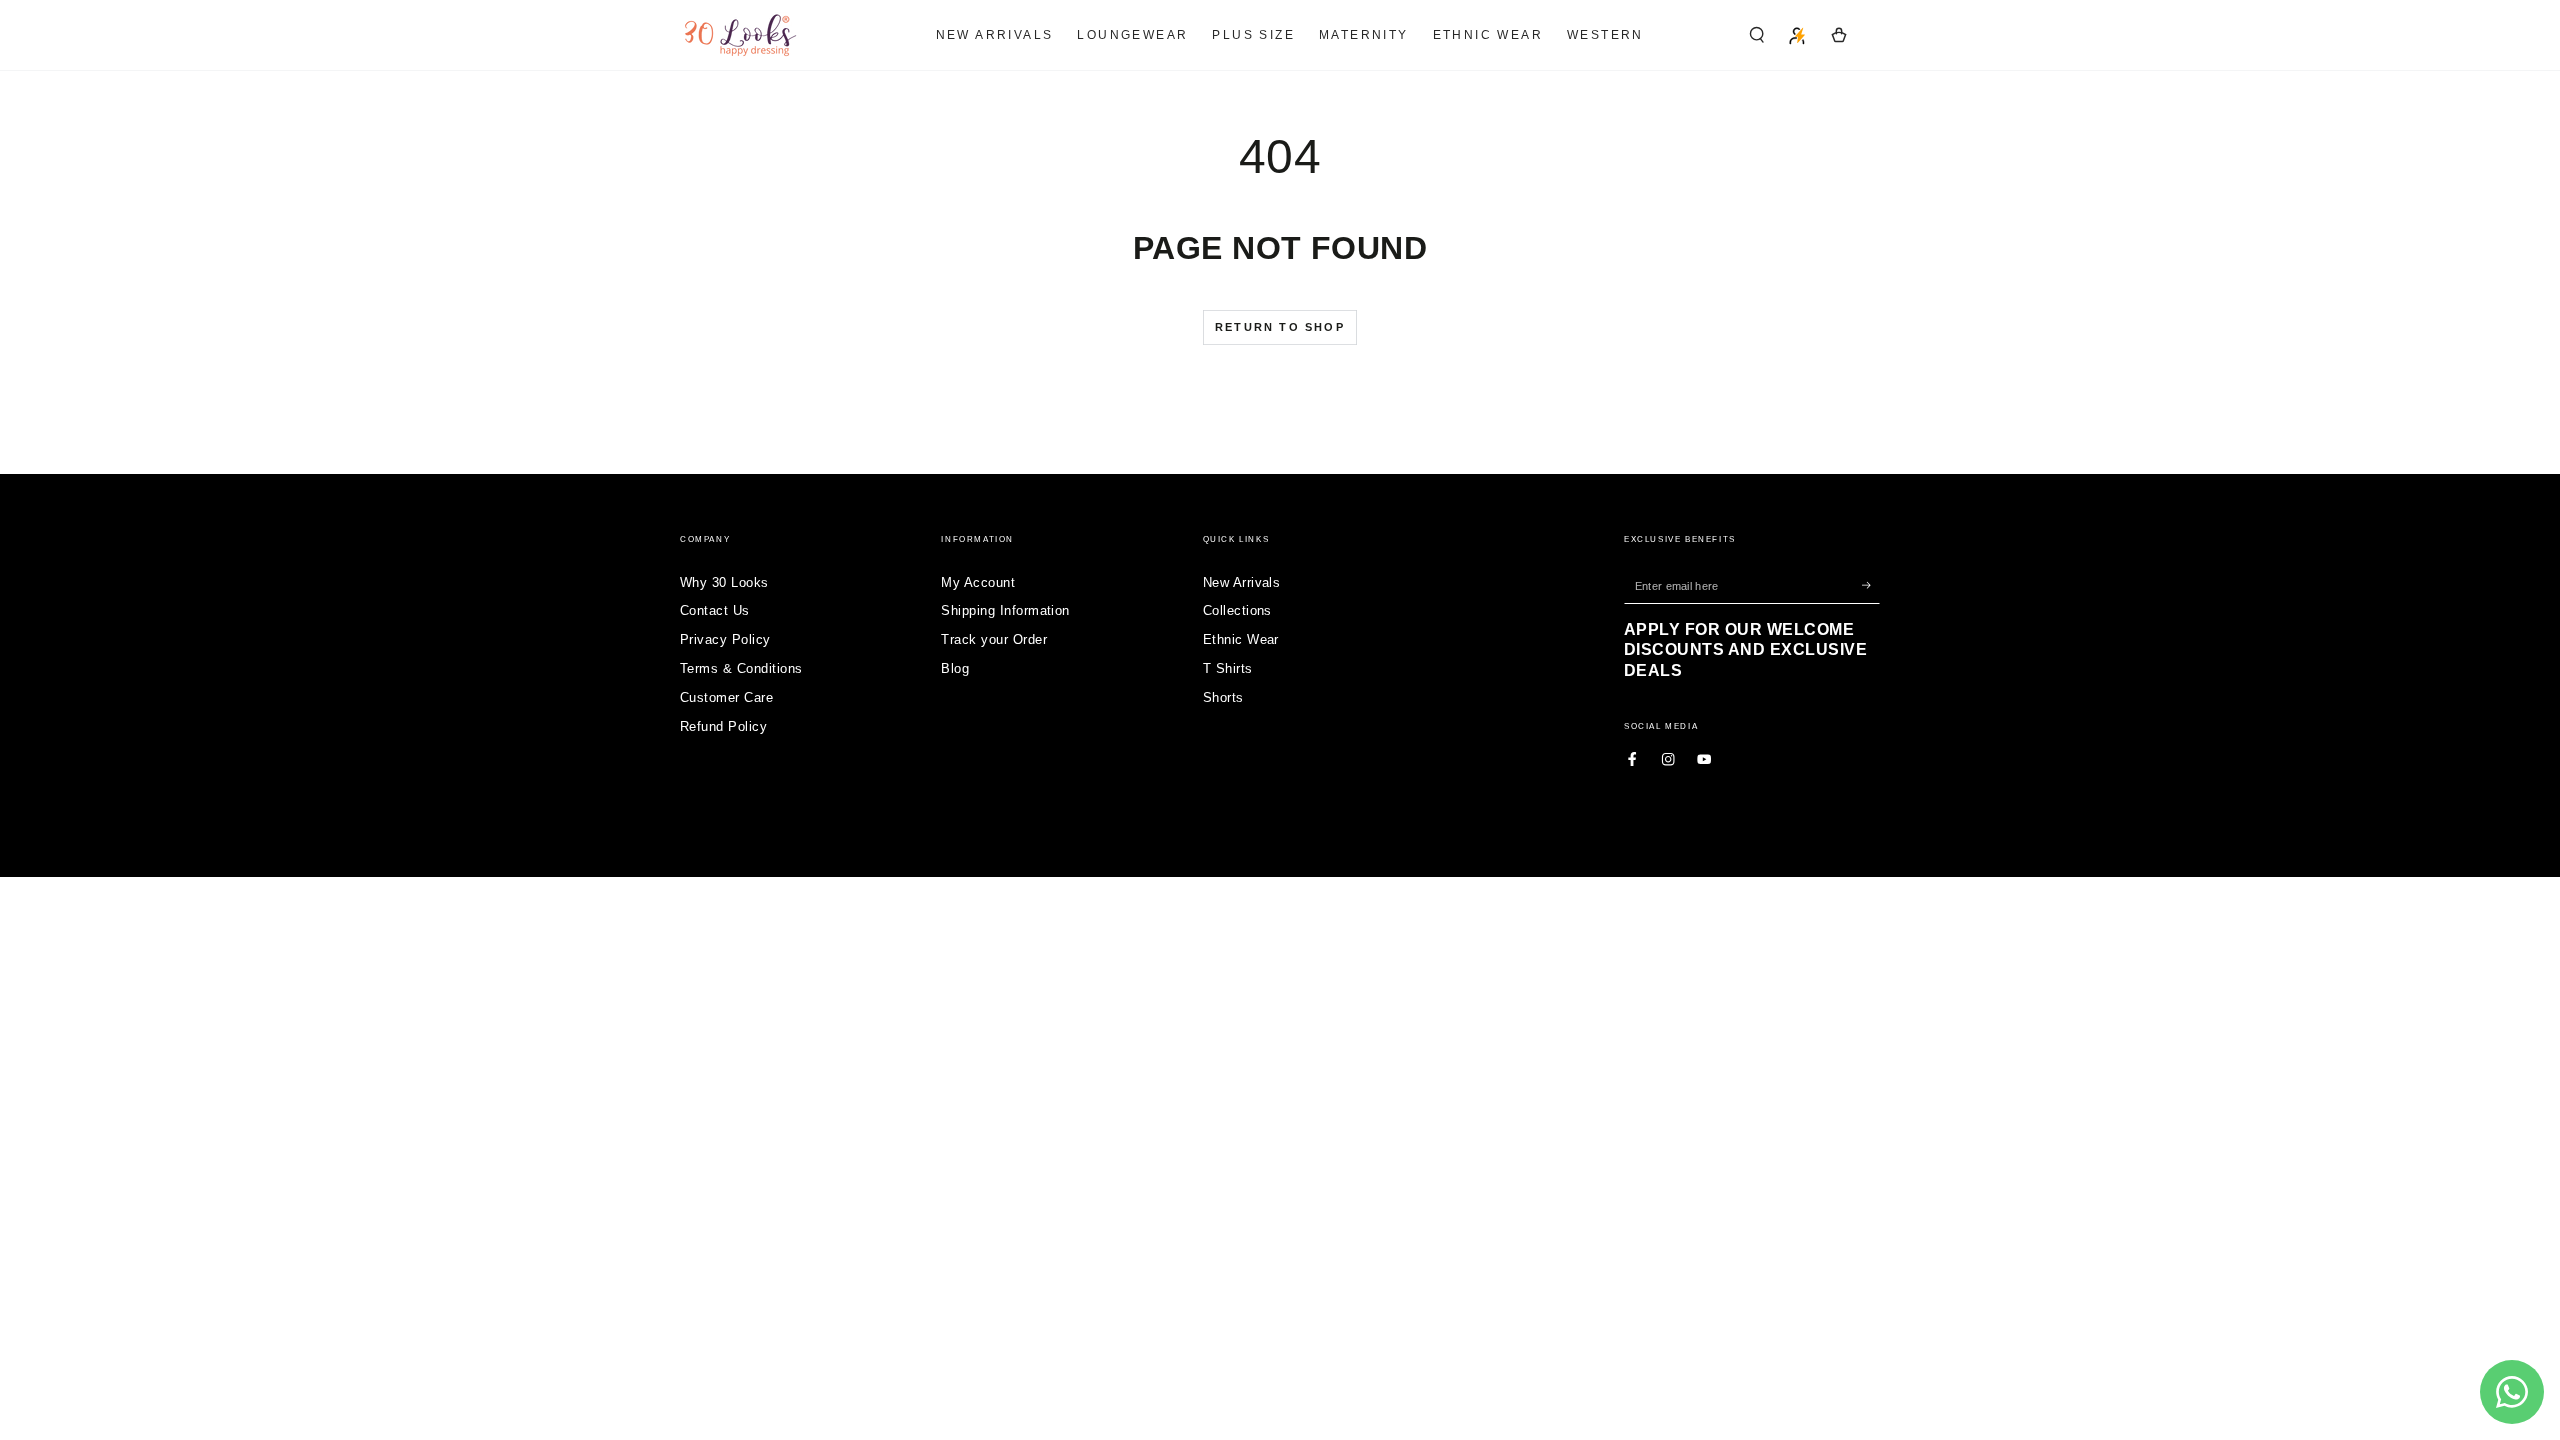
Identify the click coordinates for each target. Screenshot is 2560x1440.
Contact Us (715, 610)
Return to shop (1280, 327)
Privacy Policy (725, 639)
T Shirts (1228, 668)
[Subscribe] (1871, 585)
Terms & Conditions (741, 668)
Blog (955, 668)
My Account (978, 582)
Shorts (1223, 697)
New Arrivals (1242, 582)
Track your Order (994, 639)
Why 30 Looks (724, 582)
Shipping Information (1005, 610)
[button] (1757, 34)
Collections (1237, 610)
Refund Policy (723, 726)
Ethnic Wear (1241, 639)
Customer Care (726, 697)
